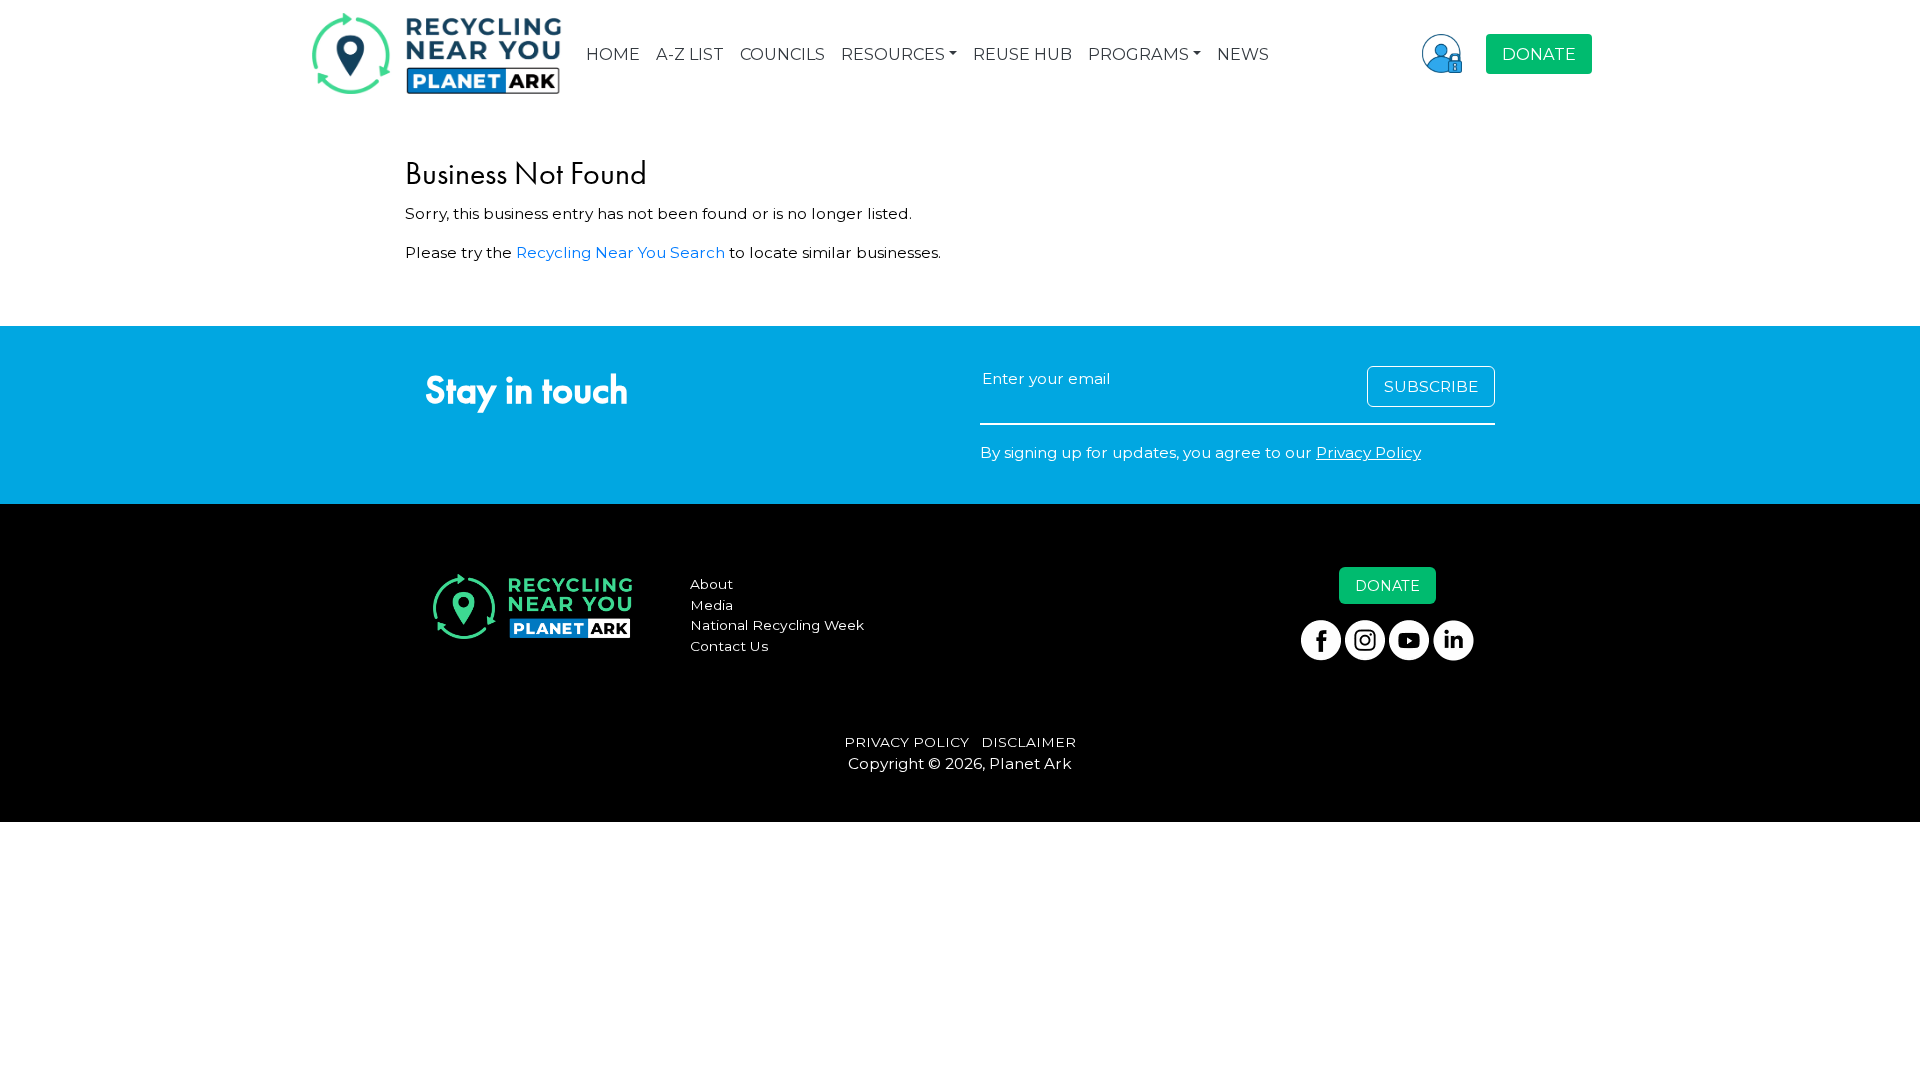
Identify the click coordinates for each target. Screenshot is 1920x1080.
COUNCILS (782, 54)
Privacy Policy (1368, 452)
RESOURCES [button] (893, 54)
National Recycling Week (777, 625)
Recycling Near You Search (620, 252)
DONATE (1539, 54)
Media (711, 605)
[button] (1442, 53)
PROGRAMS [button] (1138, 54)
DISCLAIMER (1028, 742)
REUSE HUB (1022, 54)
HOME (613, 54)
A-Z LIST (690, 54)
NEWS (1243, 54)
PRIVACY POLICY (906, 742)
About (711, 584)
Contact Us (729, 646)
